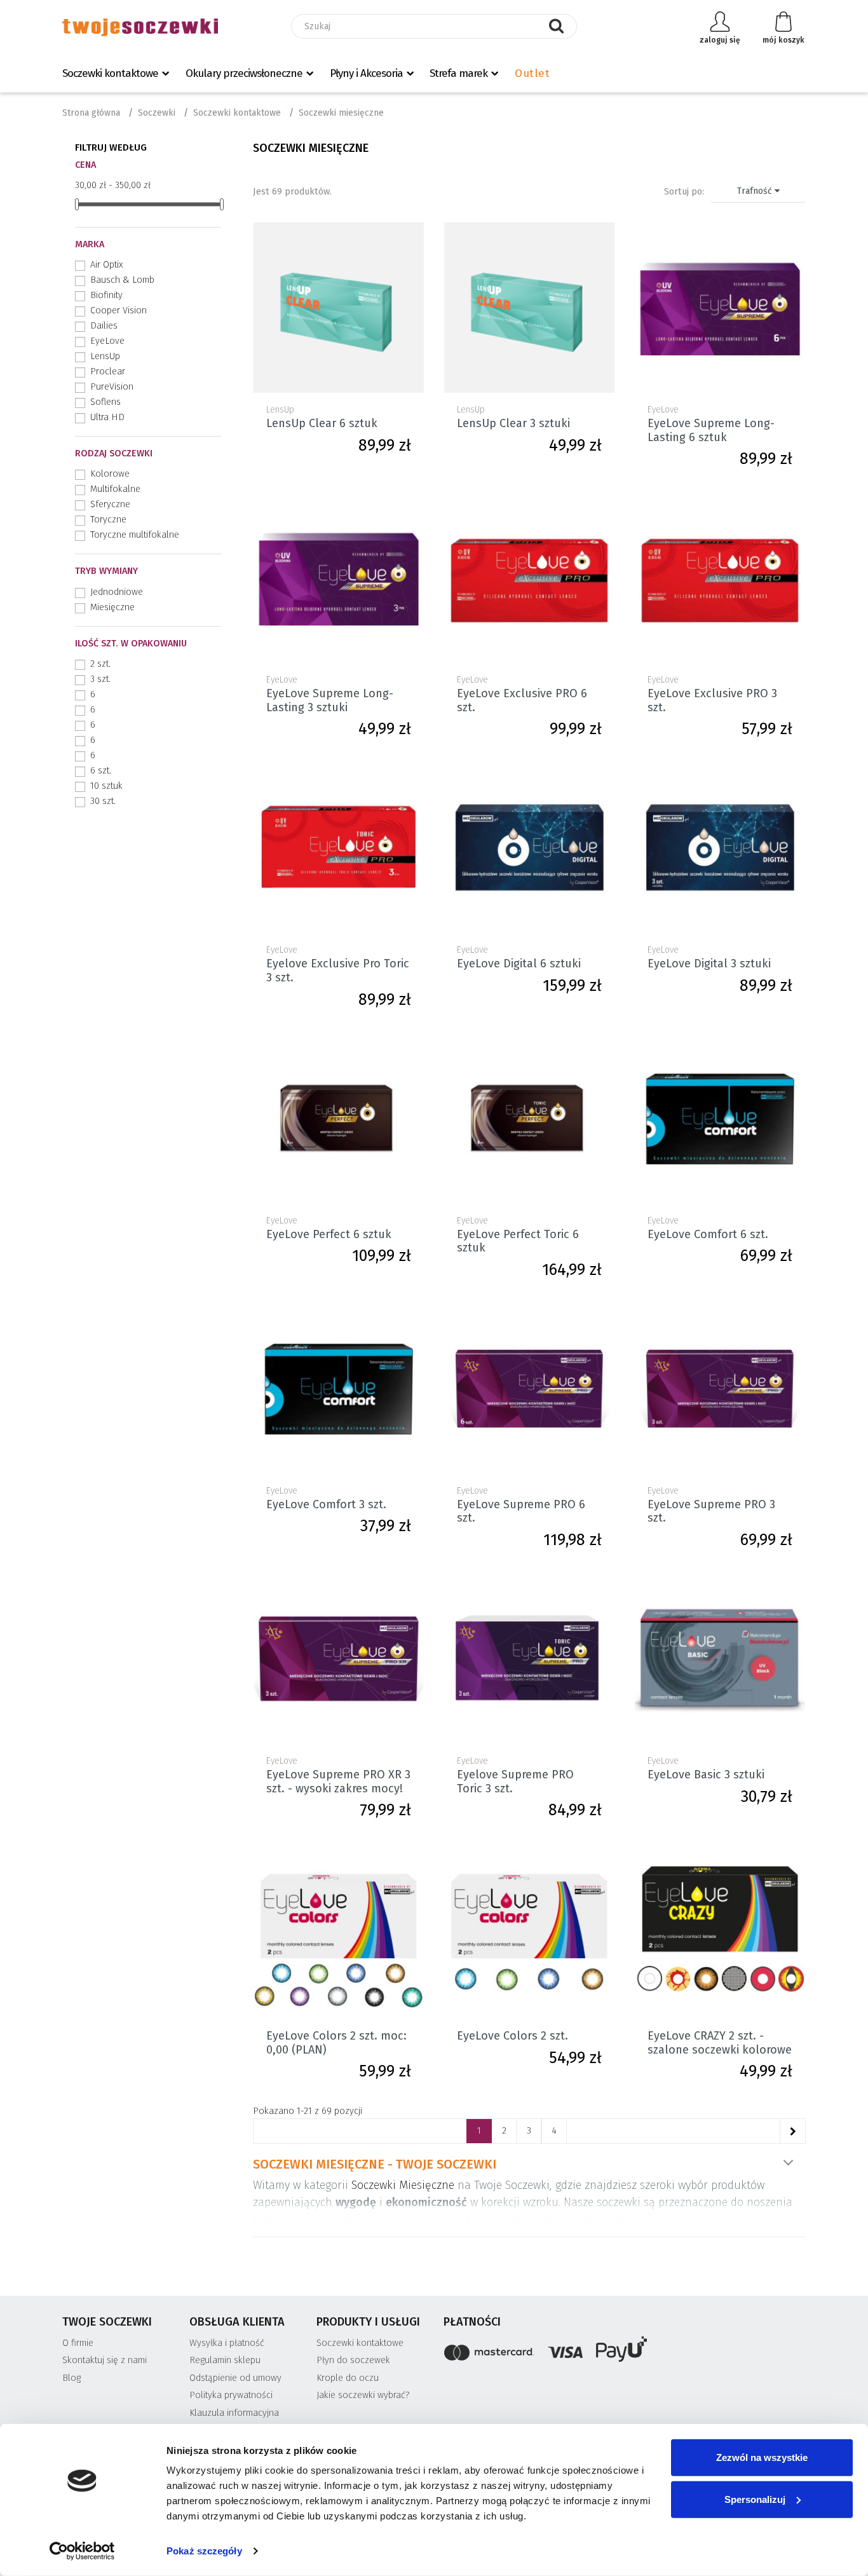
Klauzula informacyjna (234, 2413)
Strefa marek (458, 73)
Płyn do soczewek (353, 2360)
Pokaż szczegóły (204, 2551)
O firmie (78, 2343)
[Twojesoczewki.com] (140, 27)
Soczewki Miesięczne (403, 2185)
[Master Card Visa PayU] (625, 2351)
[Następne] (792, 2131)
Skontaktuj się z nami (105, 2360)
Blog (71, 2378)
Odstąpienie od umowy (235, 2378)
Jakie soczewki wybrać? (363, 2395)
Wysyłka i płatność (227, 2343)
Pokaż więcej (788, 2163)
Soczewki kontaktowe (110, 73)
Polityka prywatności (231, 2395)
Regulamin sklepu (225, 2360)
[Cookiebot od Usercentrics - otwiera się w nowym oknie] (82, 2551)
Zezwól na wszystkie (762, 2457)
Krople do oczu (348, 2378)
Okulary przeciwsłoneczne (244, 73)
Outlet (532, 73)
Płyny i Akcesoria (366, 73)
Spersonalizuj (755, 2499)
